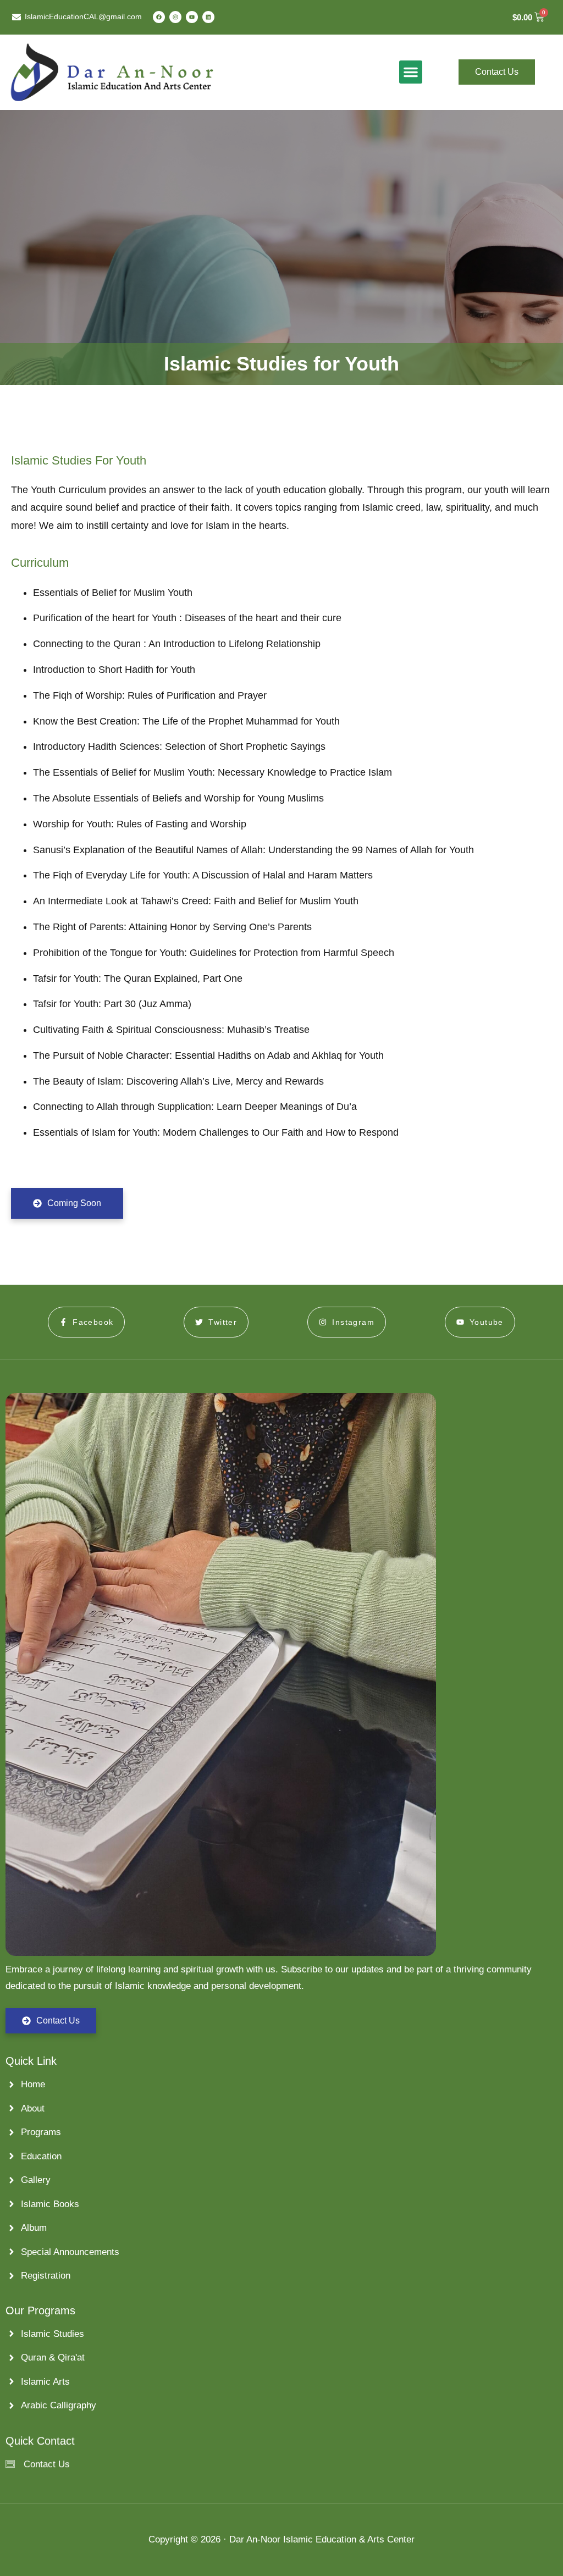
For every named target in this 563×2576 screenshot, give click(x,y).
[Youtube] (192, 17)
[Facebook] (159, 17)
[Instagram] (175, 17)
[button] (411, 72)
